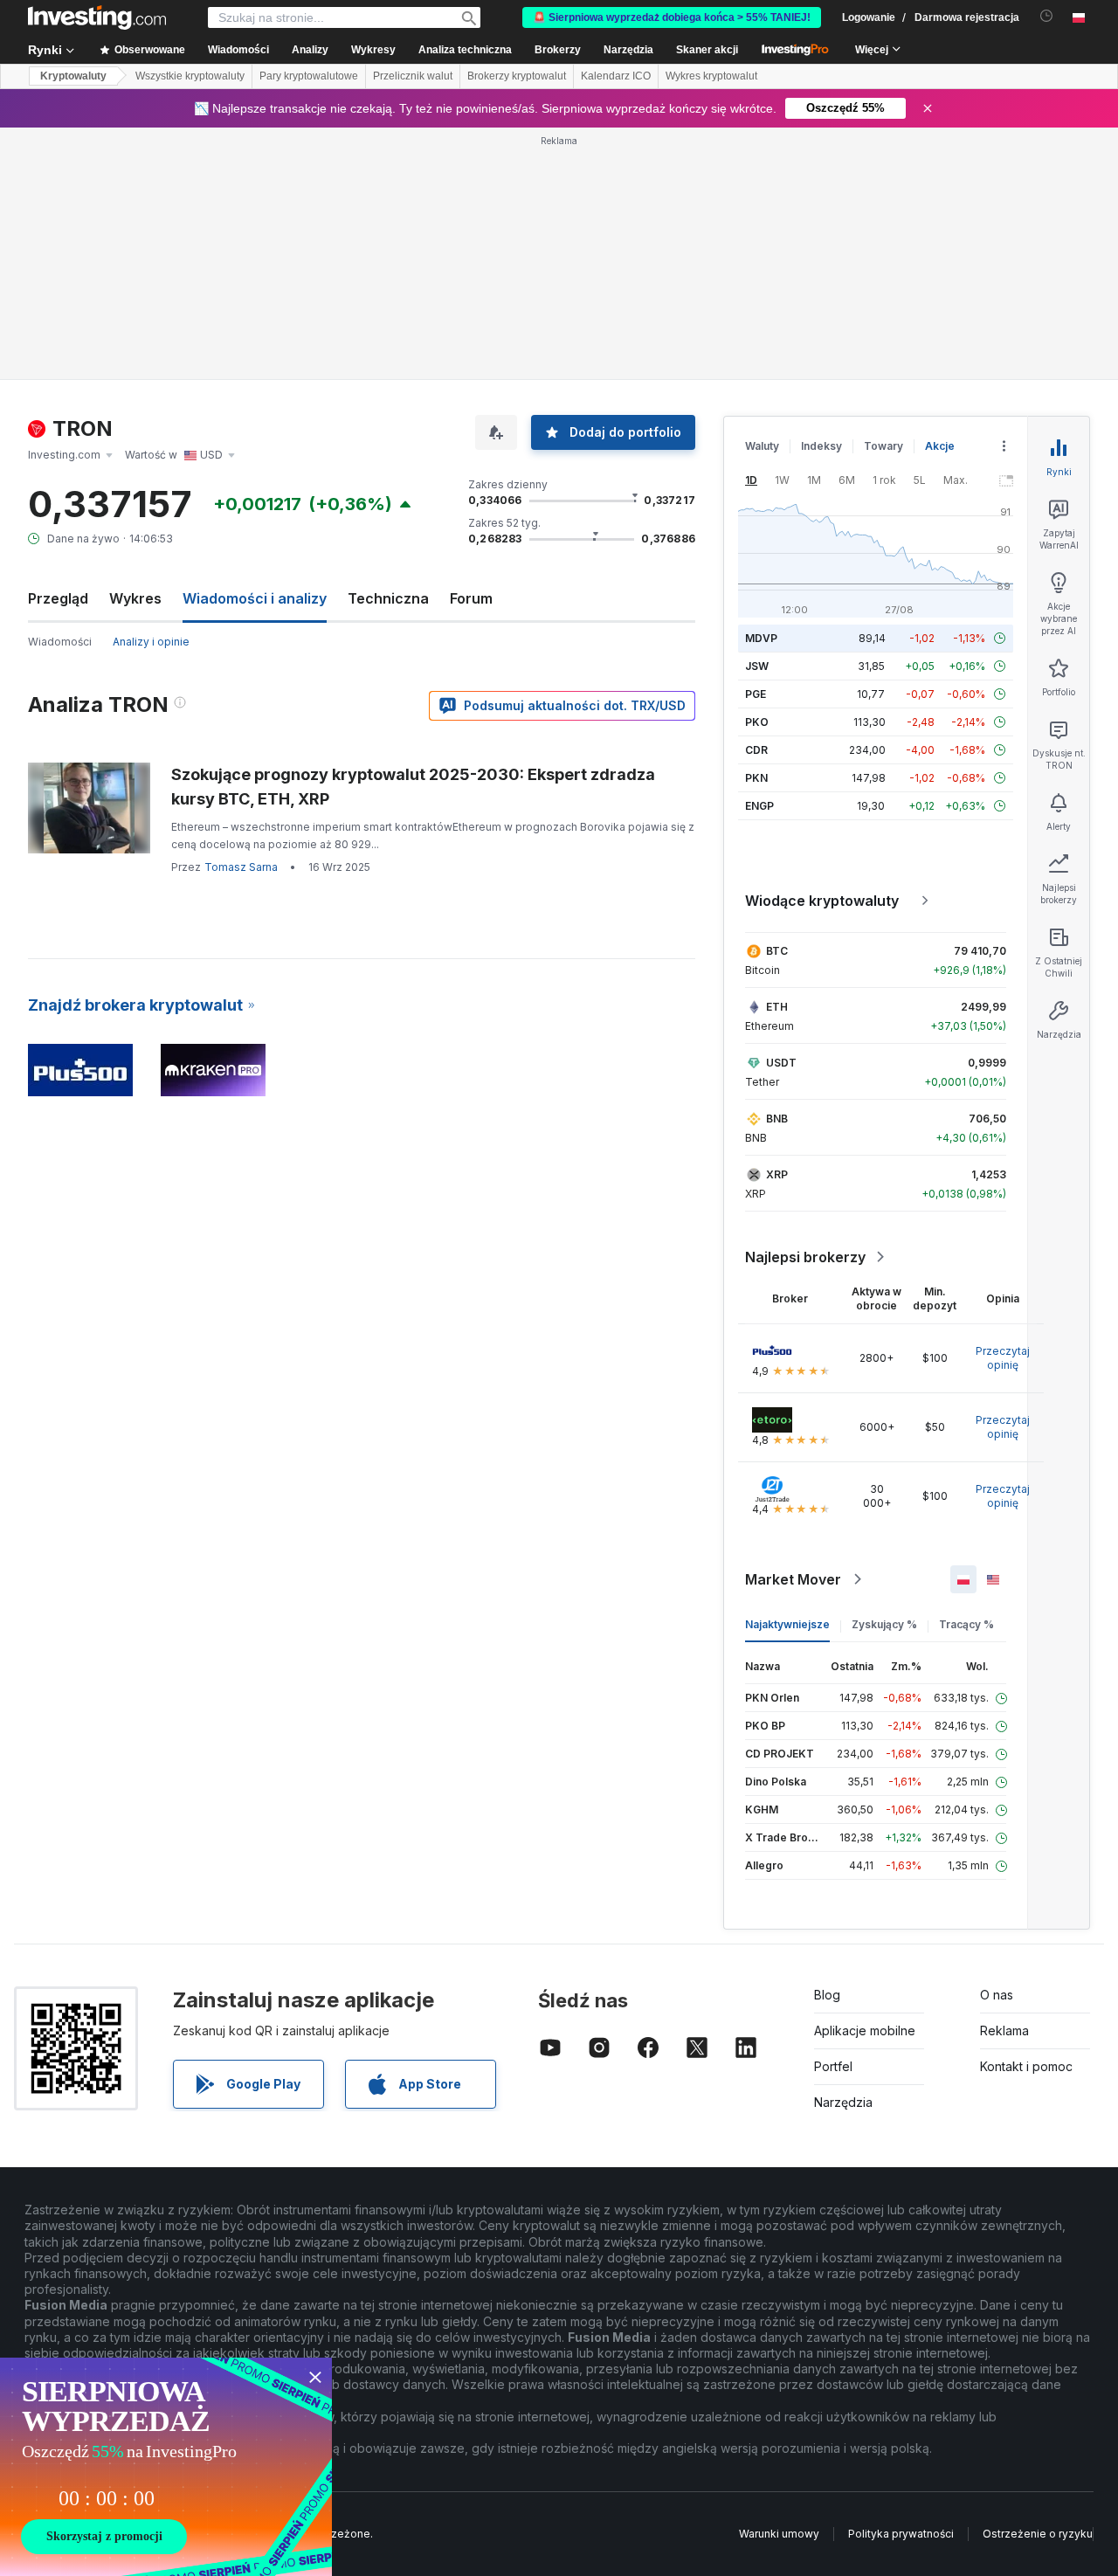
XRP (777, 1174)
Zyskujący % (884, 1624)
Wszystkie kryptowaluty (190, 76)
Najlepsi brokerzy (805, 1257)
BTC (777, 951)
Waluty (762, 446)
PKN (756, 778)
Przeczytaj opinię (1003, 1358)
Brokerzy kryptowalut (517, 76)
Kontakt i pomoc (1026, 2066)
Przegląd (58, 598)
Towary (883, 446)
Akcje (940, 446)
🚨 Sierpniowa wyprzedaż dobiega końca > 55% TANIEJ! (672, 17)
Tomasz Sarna (241, 867)
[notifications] (1047, 16)
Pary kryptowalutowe (309, 76)
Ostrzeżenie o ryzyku (1038, 2534)
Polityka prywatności (901, 2534)
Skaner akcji (707, 50)
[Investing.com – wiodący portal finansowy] (97, 17)
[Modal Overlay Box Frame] (166, 2467)
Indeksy (821, 446)
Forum (471, 598)
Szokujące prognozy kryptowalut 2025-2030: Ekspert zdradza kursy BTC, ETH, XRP (413, 787)
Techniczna (388, 598)
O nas (997, 1995)
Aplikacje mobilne (865, 2030)
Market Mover (793, 1579)
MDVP (761, 638)
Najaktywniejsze (787, 1624)
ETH (777, 1007)
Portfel (833, 2066)
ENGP (759, 806)
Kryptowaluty (73, 76)
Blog (827, 1995)
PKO (757, 722)
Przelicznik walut (413, 76)
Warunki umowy (779, 2534)
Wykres (135, 598)
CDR (756, 750)
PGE (756, 694)
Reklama (1004, 2030)
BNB (777, 1119)
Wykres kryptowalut (711, 76)
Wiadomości (60, 642)
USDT (781, 1063)
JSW (757, 666)
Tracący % (966, 1624)
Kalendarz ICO (616, 76)
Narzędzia (843, 2102)
